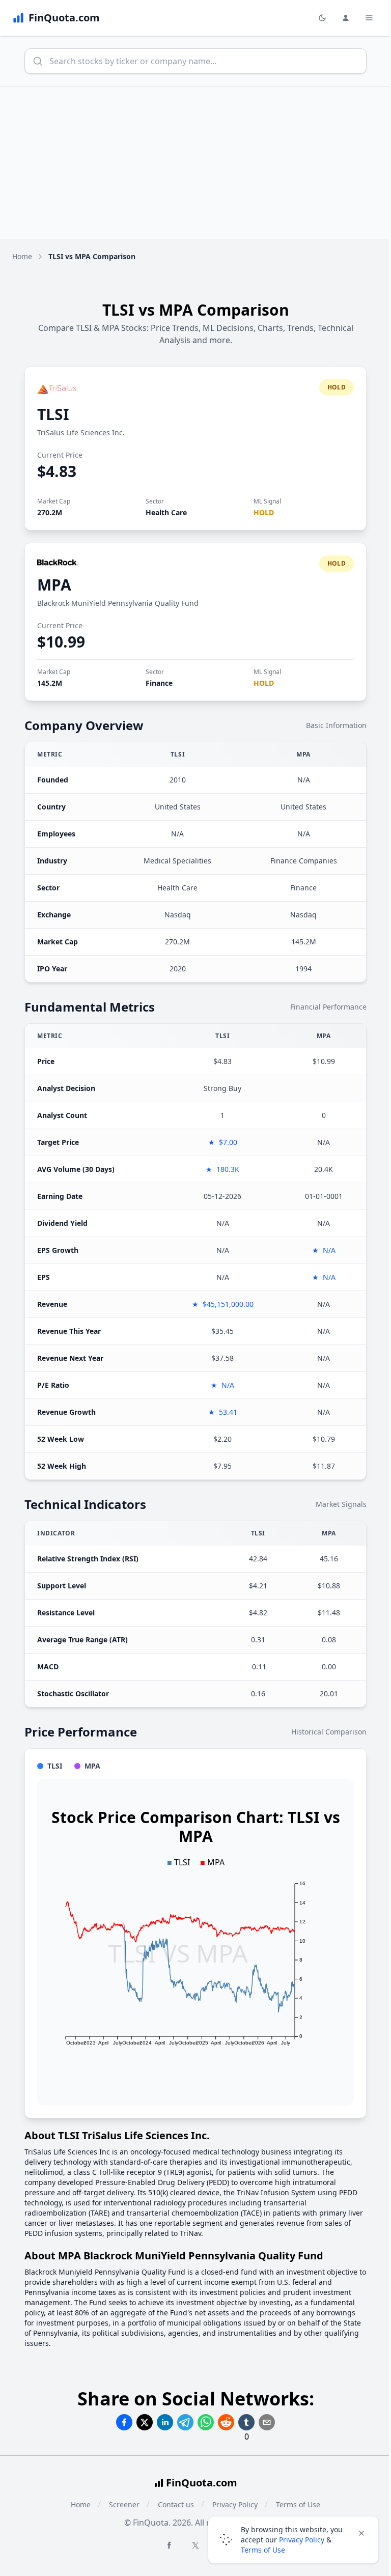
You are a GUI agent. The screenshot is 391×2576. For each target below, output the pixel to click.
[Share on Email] (267, 2422)
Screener (124, 2504)
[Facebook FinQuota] (169, 2545)
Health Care (166, 512)
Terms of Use (263, 2550)
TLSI (53, 414)
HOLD (264, 512)
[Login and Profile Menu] (346, 18)
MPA (54, 585)
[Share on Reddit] (226, 2422)
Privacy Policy (302, 2540)
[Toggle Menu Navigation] (369, 18)
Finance (159, 683)
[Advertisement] (195, 163)
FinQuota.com (202, 2483)
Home (22, 256)
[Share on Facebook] (124, 2422)
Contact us (176, 2504)
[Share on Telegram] (185, 2422)
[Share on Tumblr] (246, 2422)
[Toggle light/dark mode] (322, 18)
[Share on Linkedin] (165, 2422)
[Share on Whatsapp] (206, 2422)
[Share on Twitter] (145, 2422)
